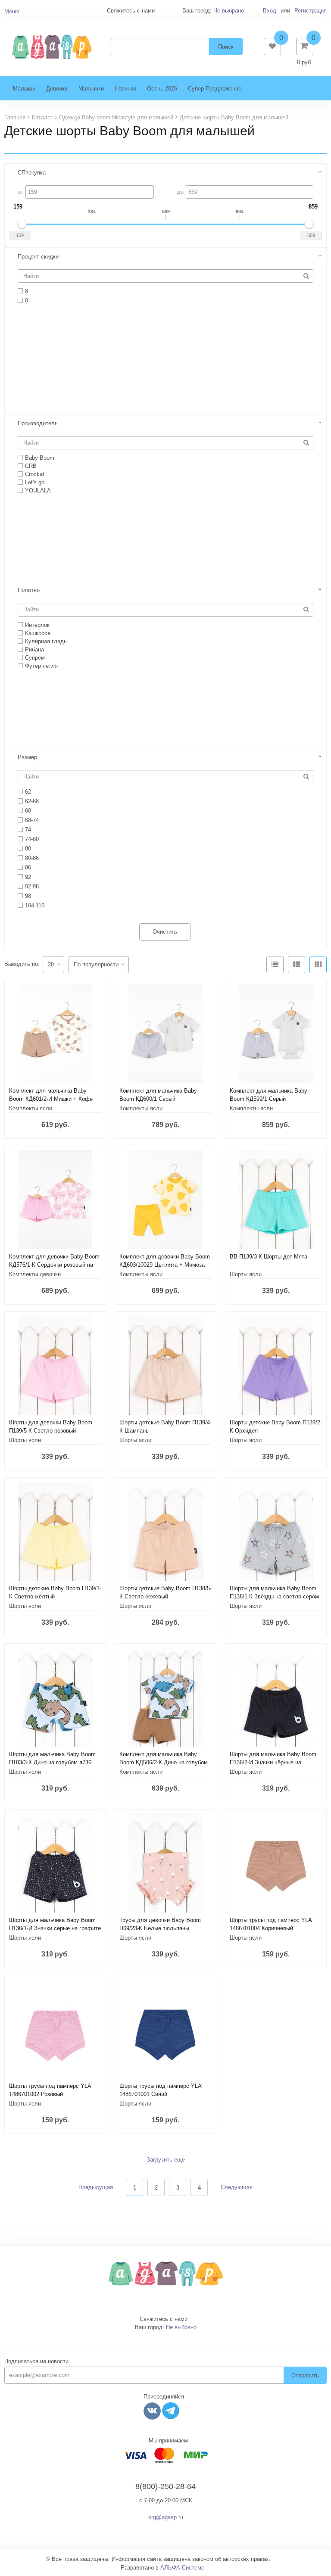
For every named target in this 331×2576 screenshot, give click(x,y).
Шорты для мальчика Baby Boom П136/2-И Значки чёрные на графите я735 (273, 1762)
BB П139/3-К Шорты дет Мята (269, 1257)
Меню (12, 11)
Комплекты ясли (31, 1108)
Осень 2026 (162, 89)
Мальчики (91, 89)
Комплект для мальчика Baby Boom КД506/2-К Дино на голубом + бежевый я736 (164, 1762)
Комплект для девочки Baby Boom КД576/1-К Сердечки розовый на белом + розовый (54, 1265)
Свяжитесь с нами (164, 2319)
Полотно (29, 590)
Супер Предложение (215, 89)
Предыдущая (96, 2187)
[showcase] (318, 965)
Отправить (305, 2375)
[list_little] (275, 965)
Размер (27, 757)
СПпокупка (32, 173)
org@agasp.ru (166, 2517)
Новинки (125, 89)
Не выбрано (229, 11)
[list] (297, 965)
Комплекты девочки (35, 1274)
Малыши (24, 89)
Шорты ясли (246, 1274)
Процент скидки (38, 257)
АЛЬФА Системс (182, 2568)
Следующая (237, 2187)
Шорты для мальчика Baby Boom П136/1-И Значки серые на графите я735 (55, 1928)
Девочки (57, 89)
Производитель (38, 423)
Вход (270, 11)
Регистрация (311, 11)
